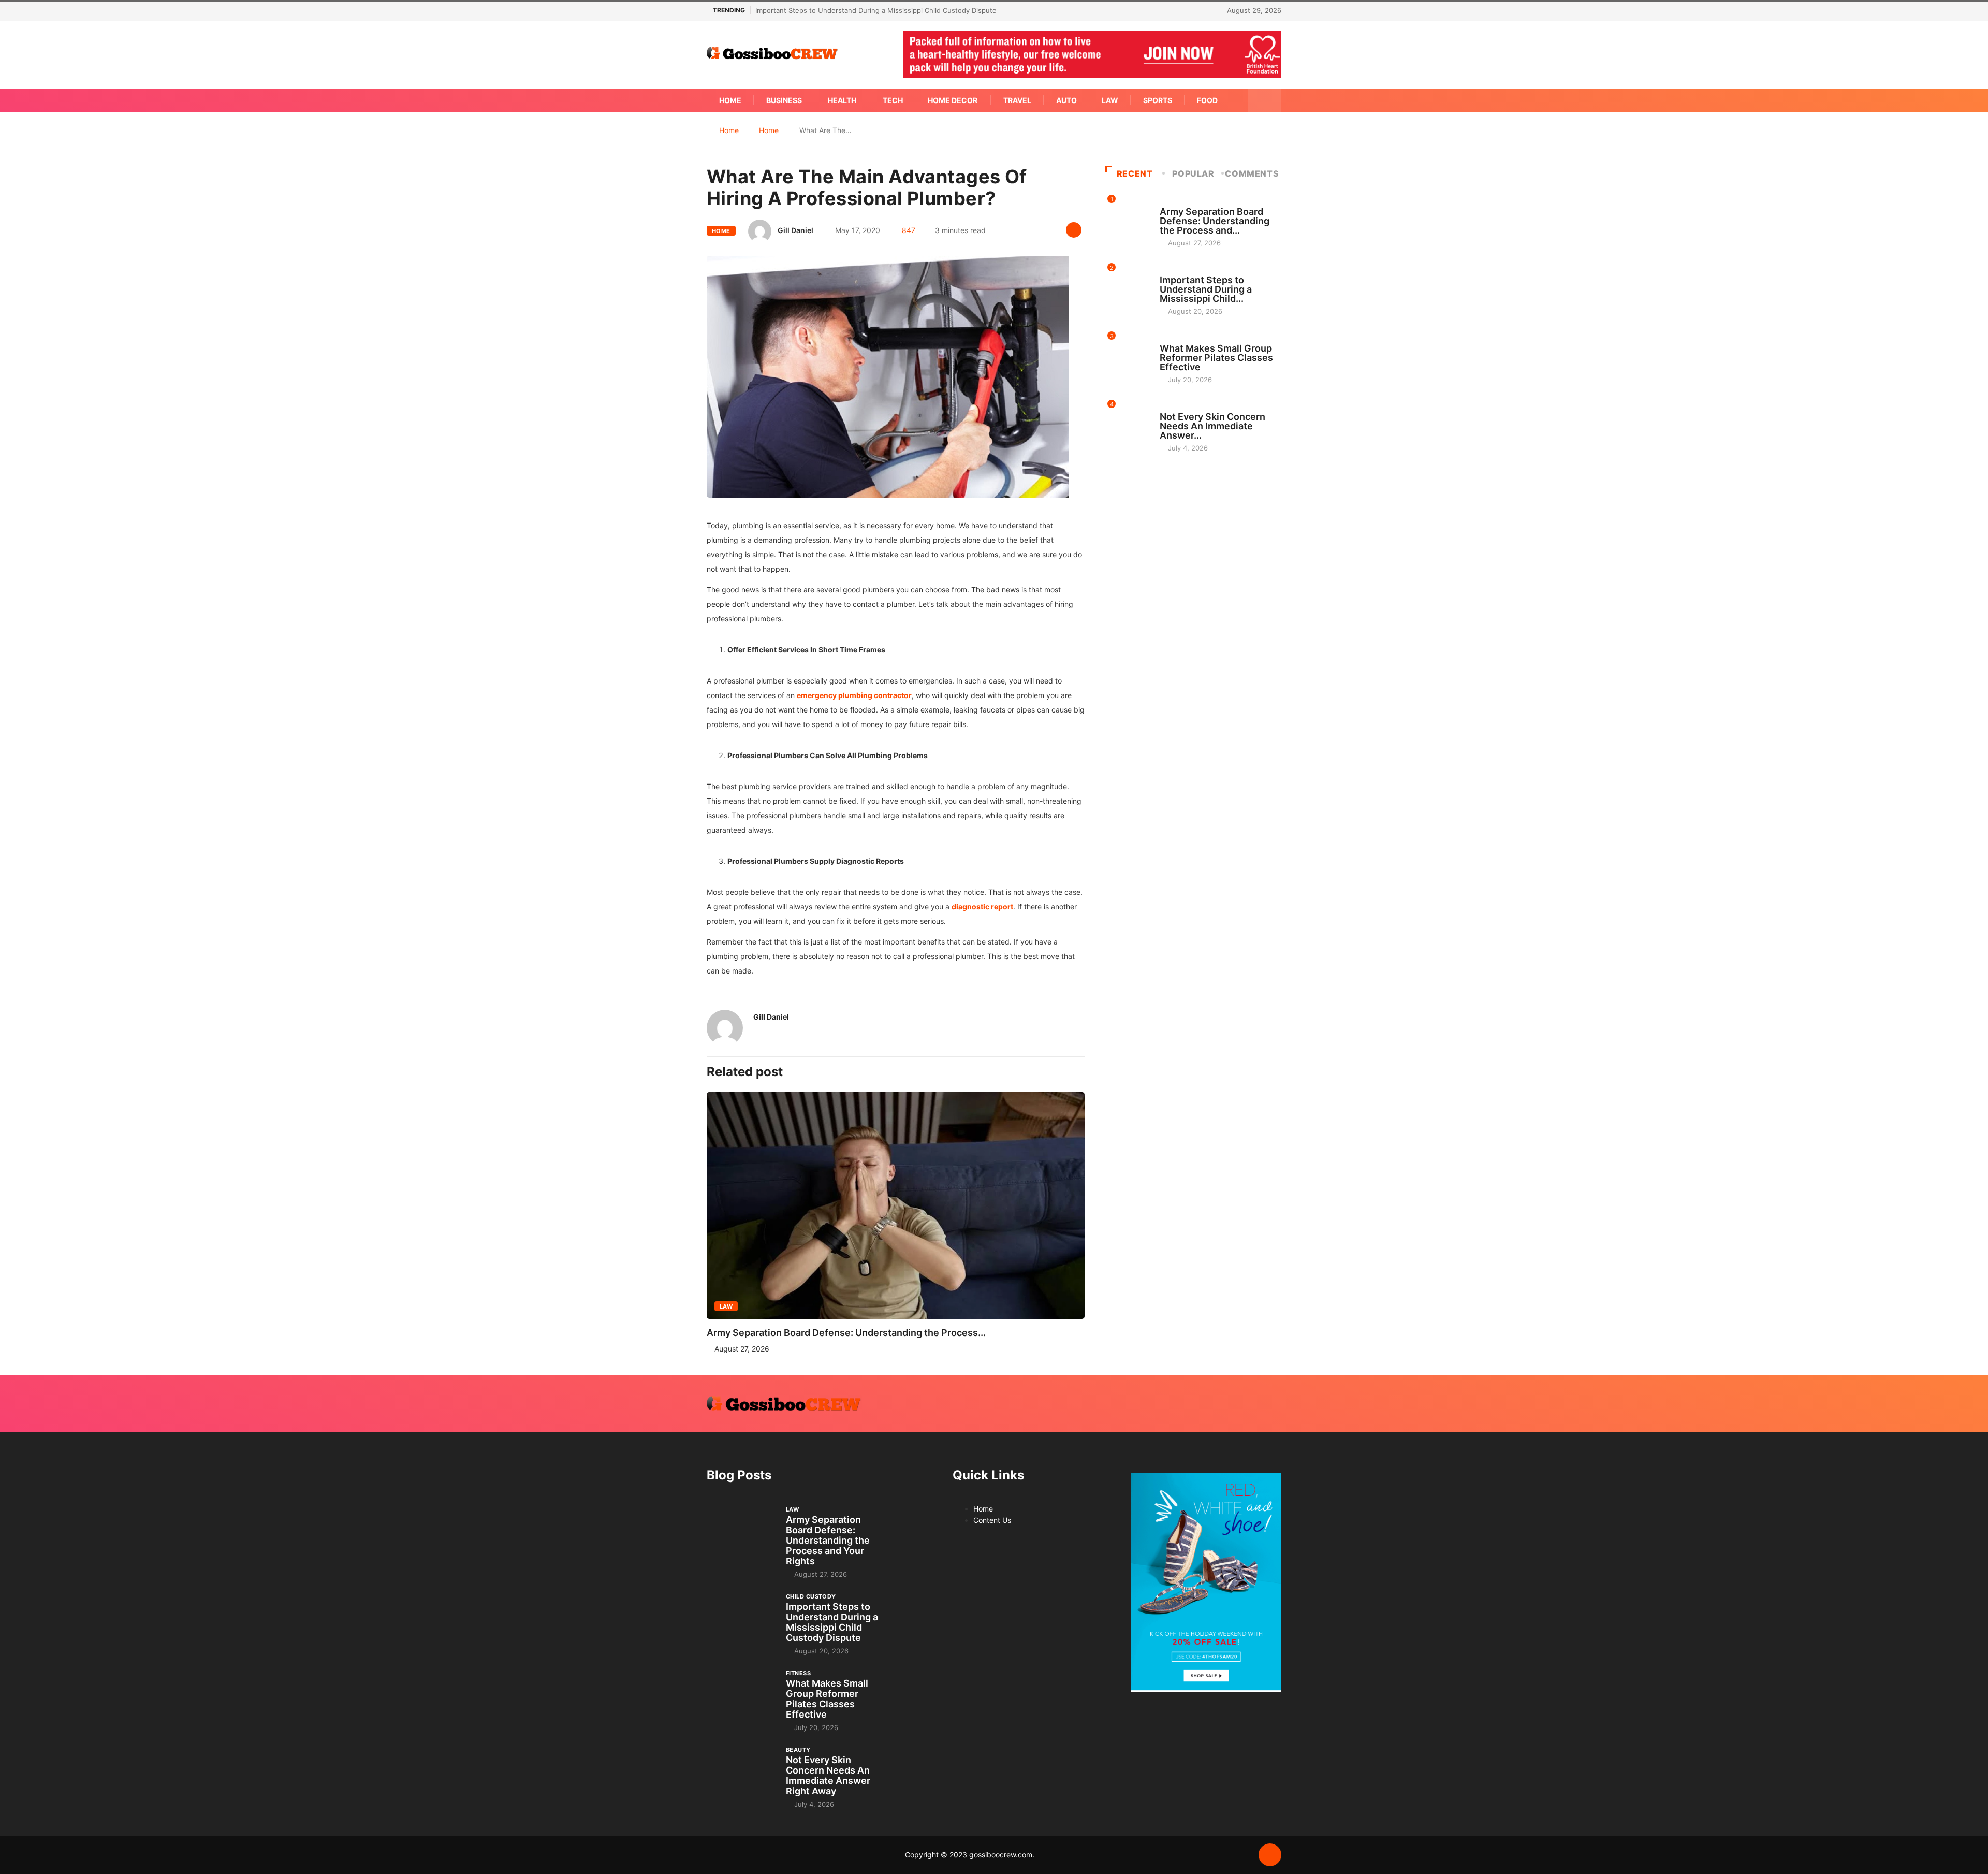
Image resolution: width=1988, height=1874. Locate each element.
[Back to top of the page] (1270, 1855)
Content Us (992, 1520)
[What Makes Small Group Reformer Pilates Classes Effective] (741, 1694)
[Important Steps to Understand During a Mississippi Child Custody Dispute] (741, 1618)
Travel (1017, 100)
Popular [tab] (1193, 173)
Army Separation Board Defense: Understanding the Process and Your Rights (828, 1540)
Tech (893, 100)
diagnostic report (982, 906)
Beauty (1172, 407)
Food (1207, 100)
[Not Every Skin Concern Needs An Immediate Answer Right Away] (741, 1771)
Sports (1158, 100)
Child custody (1185, 270)
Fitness (1172, 339)
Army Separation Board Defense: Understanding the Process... (846, 1333)
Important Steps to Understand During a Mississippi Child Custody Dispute (876, 10)
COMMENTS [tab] (1252, 173)
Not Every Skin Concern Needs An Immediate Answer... (1212, 426)
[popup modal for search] (1265, 100)
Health (842, 100)
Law (1110, 100)
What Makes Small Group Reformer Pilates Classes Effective (1216, 358)
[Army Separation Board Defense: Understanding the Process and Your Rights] (741, 1531)
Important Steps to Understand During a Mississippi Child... (1206, 289)
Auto (1066, 100)
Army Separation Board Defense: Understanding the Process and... (1215, 221)
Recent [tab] (1135, 173)
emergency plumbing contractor (854, 695)
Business (784, 100)
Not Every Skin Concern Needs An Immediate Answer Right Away (828, 1775)
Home (730, 100)
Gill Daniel (795, 230)
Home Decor (953, 100)
